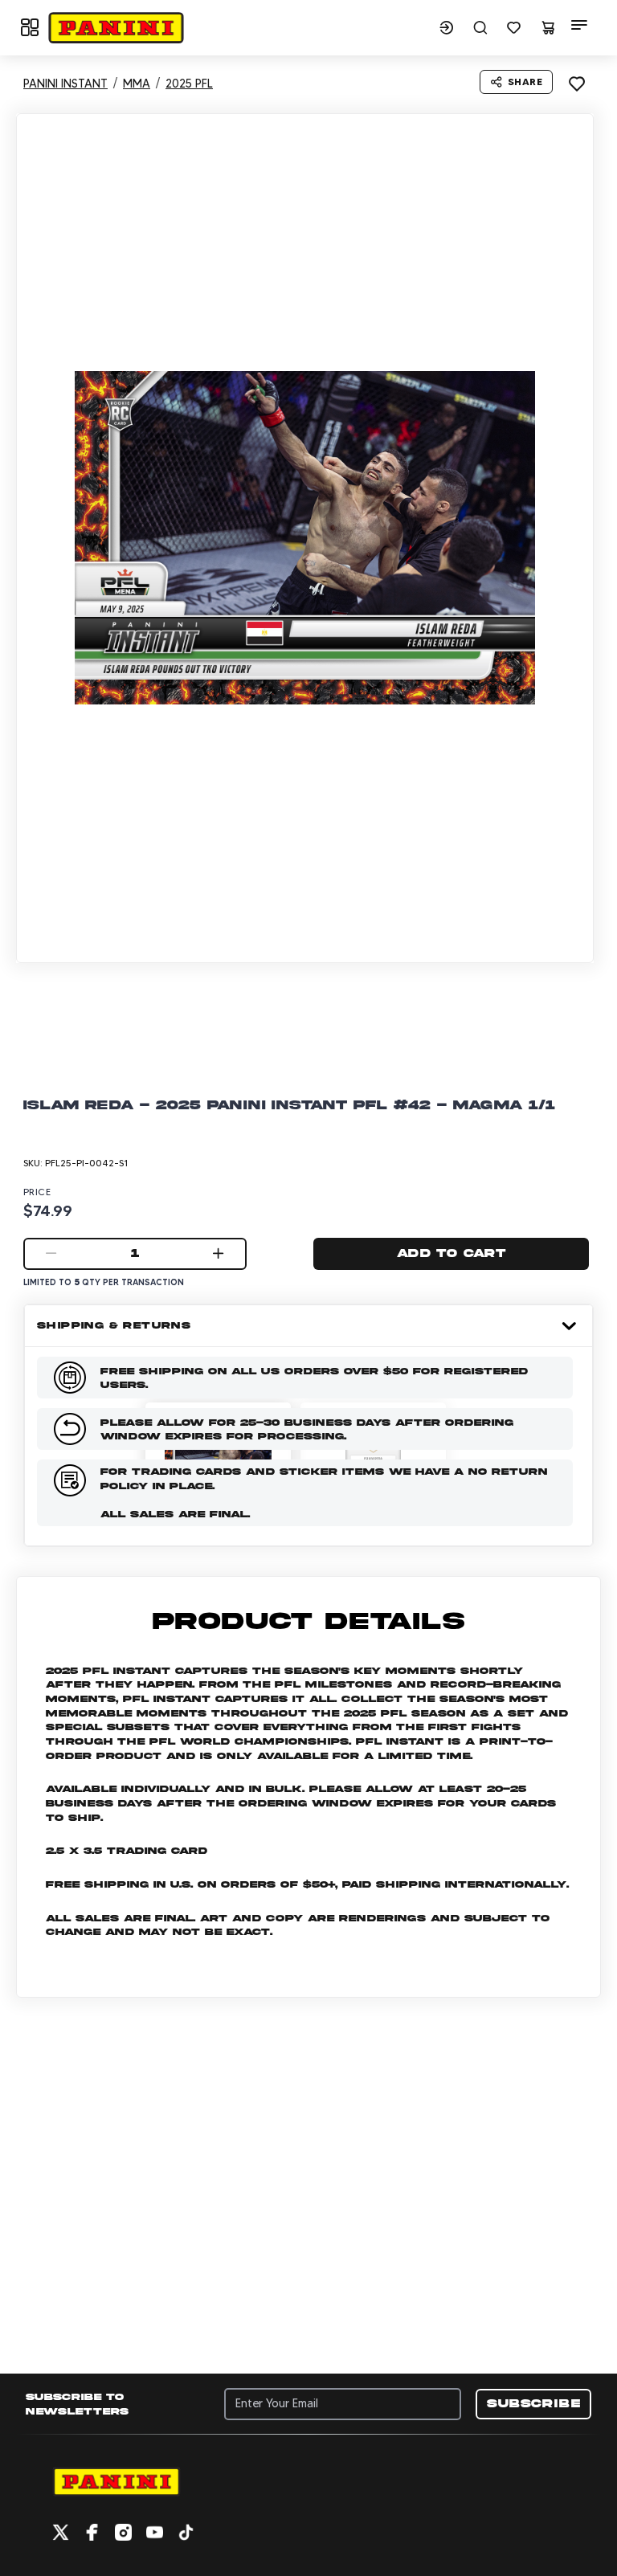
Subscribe (533, 2403)
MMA (137, 84)
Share (525, 82)
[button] (116, 28)
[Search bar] (480, 27)
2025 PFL (189, 84)
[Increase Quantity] (219, 1254)
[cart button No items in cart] (548, 27)
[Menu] (579, 25)
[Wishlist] (514, 27)
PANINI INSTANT (65, 84)
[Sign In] (447, 27)
